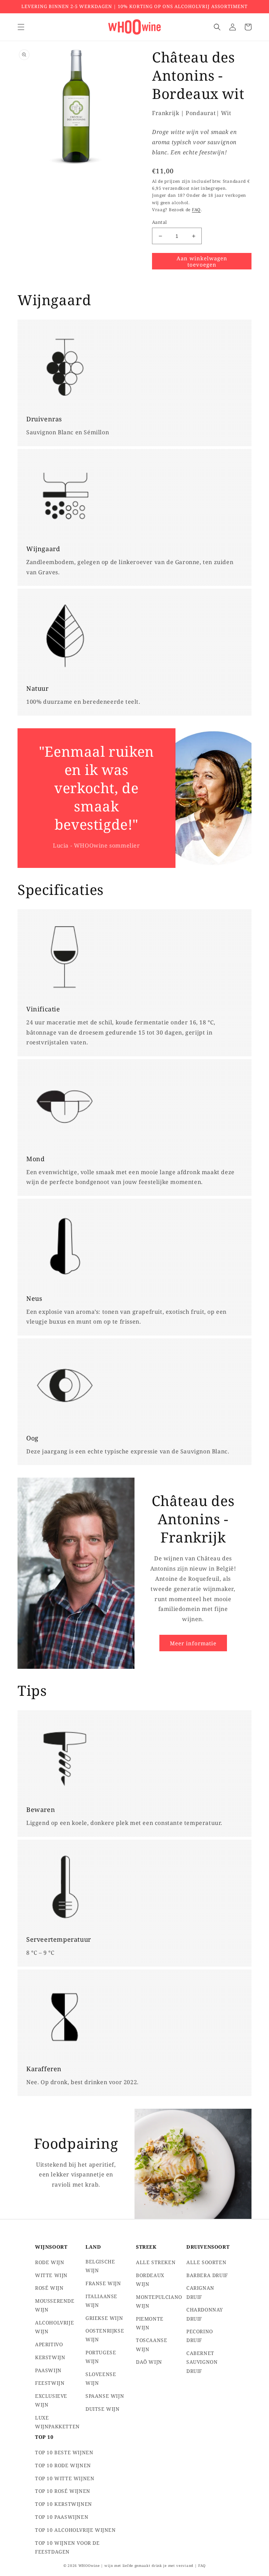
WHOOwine (89, 2565)
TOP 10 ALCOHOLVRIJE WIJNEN (75, 2530)
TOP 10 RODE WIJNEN (63, 2465)
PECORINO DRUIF (200, 2336)
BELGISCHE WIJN (100, 2266)
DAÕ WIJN (149, 2362)
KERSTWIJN (50, 2357)
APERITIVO (49, 2344)
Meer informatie (193, 1643)
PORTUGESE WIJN (101, 2357)
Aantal (159, 222)
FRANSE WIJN (103, 2283)
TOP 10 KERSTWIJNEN (64, 2504)
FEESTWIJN (50, 2383)
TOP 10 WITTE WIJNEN (65, 2478)
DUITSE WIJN (103, 2409)
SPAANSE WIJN (105, 2396)
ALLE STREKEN (156, 2262)
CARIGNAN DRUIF (200, 2292)
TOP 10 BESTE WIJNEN (64, 2452)
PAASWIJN (48, 2370)
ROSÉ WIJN (49, 2288)
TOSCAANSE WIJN (151, 2344)
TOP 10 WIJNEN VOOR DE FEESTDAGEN (67, 2547)
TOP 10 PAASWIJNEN (62, 2517)
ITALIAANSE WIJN (101, 2301)
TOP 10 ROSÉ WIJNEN (63, 2491)
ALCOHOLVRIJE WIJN (54, 2327)
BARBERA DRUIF (207, 2275)
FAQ (196, 210)
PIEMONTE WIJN (150, 2323)
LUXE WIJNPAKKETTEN (57, 2422)
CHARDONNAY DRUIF (205, 2314)
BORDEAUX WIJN (150, 2280)
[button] (21, 27)
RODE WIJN (50, 2262)
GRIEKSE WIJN (104, 2318)
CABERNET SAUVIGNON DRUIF (202, 2362)
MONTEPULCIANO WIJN (159, 2301)
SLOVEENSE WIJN (101, 2378)
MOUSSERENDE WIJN (55, 2305)
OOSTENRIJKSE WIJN (105, 2335)
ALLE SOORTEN (206, 2262)
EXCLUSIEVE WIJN (51, 2400)
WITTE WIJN (51, 2275)
